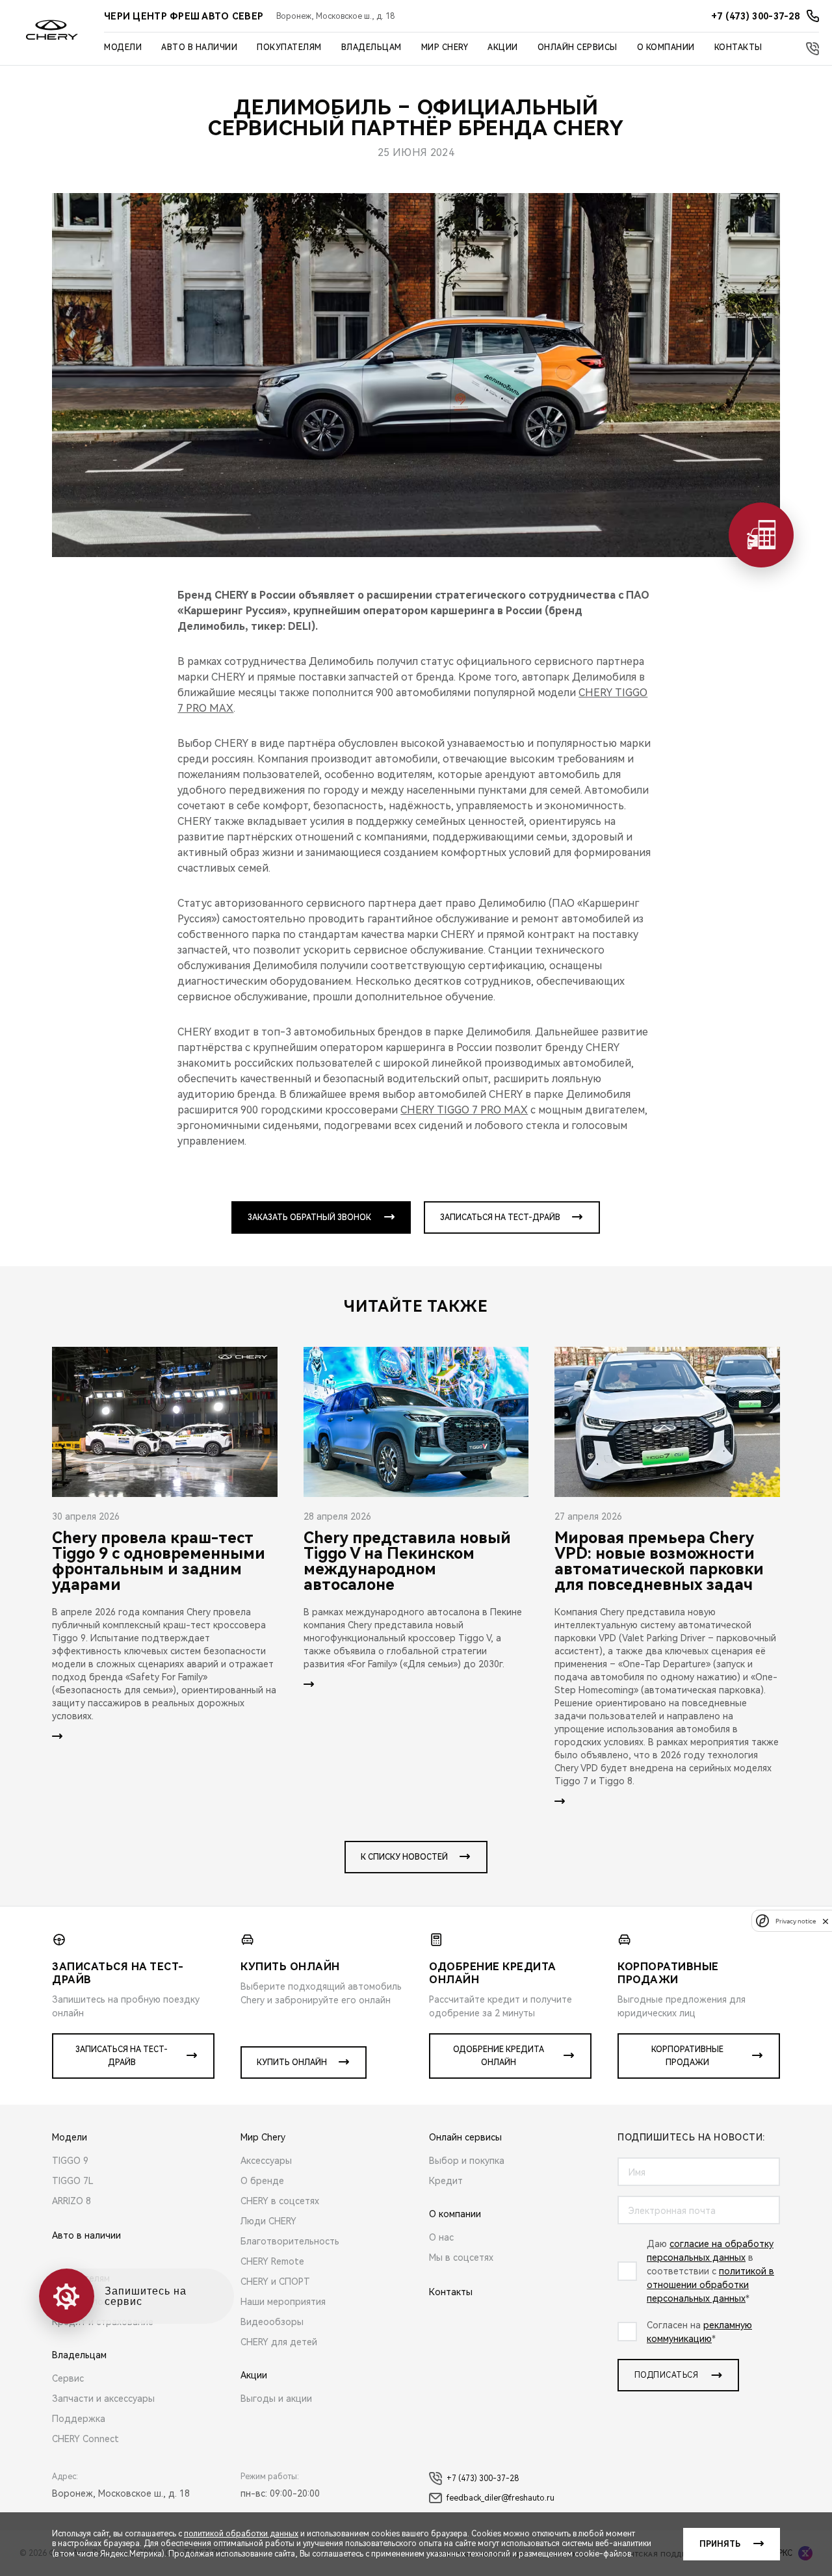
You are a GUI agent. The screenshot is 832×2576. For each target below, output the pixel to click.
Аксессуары (266, 2161)
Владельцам (371, 47)
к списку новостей (404, 1857)
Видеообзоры (272, 2322)
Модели (123, 47)
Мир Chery (445, 47)
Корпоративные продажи (687, 2056)
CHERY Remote (272, 2261)
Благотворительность (290, 2241)
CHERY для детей (279, 2342)
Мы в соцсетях (461, 2257)
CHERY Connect (85, 2439)
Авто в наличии (199, 47)
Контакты (738, 47)
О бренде (262, 2181)
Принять (720, 2544)
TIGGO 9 (70, 2161)
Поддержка (79, 2419)
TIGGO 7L (73, 2181)
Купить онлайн (292, 2062)
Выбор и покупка (467, 2161)
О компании (666, 47)
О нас (441, 2237)
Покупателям (289, 47)
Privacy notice (796, 1921)
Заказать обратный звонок (309, 1217)
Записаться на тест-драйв (500, 1217)
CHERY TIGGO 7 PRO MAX (464, 1110)
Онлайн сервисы (578, 47)
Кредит (446, 2181)
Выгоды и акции (276, 2399)
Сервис (68, 2378)
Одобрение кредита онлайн (499, 2056)
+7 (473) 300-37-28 (483, 2478)
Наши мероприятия (283, 2302)
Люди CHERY (268, 2221)
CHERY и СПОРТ (275, 2282)
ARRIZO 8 (71, 2201)
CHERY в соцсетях (280, 2201)
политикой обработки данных (241, 2534)
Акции (503, 47)
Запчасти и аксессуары (103, 2399)
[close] (825, 1921)
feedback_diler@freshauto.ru (500, 2498)
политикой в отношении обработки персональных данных (710, 2285)
